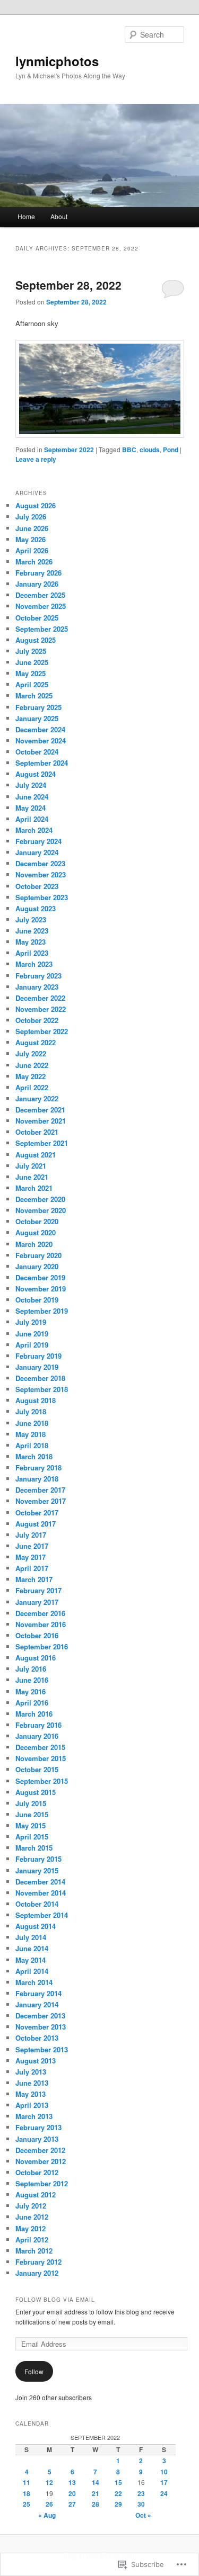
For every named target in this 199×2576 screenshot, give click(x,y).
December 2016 (40, 1613)
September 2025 (42, 629)
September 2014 (42, 1915)
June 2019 (32, 1334)
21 (96, 2493)
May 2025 (31, 673)
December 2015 (40, 1747)
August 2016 (36, 1658)
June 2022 (32, 1065)
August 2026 (36, 505)
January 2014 (37, 2004)
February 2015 (38, 1859)
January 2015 (37, 1870)
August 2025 (36, 640)
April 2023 (32, 953)
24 (164, 2493)
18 (27, 2493)
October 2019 (37, 1300)
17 (164, 2482)
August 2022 (36, 1042)
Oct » (143, 2515)
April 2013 (32, 2105)
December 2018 (40, 1378)
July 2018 (31, 1411)
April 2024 (32, 819)
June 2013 (32, 2083)
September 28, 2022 (68, 285)
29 (118, 2504)
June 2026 (32, 528)
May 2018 (31, 1434)
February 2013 (38, 2127)
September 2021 (42, 1143)
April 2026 (32, 550)
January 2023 (37, 987)
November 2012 (41, 2161)
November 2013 (41, 2027)
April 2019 (32, 1345)
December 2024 (40, 729)
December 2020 (40, 1199)
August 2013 (36, 2061)
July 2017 (31, 1535)
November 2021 (41, 1121)
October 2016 (37, 1635)
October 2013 (37, 2038)
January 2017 (37, 1602)
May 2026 (31, 539)
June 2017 (32, 1546)
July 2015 (31, 1803)
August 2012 (36, 2194)
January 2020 (37, 1266)
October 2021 (37, 1132)
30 (141, 2504)
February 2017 (38, 1590)
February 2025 (38, 707)
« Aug (47, 2515)
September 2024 (42, 763)
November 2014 (41, 1893)
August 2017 (36, 1524)
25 (27, 2504)
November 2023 (41, 874)
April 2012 (32, 2240)
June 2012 (32, 2217)
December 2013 (40, 2016)
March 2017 (34, 1579)
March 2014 (34, 1982)
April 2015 (32, 1837)
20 (72, 2493)
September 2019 (42, 1311)
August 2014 (36, 1926)
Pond (171, 450)
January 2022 (37, 1098)
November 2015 (41, 1758)
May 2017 (31, 1557)
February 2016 (38, 1725)
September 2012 (42, 2183)
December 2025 (40, 595)
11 (27, 2482)
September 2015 (42, 1781)
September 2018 (42, 1389)
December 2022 (40, 998)
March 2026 (34, 562)
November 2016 (41, 1624)
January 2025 (37, 718)
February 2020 (38, 1255)
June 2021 (32, 1177)
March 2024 (34, 830)
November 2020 (41, 1210)
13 (72, 2482)
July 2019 (31, 1322)
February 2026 (38, 573)
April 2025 (32, 684)
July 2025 (31, 651)
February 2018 (38, 1467)
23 (141, 2493)
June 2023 (32, 931)
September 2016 (42, 1646)
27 (72, 2504)
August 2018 (36, 1400)
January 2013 (37, 2139)
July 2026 (31, 517)
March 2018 (34, 1456)
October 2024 (37, 752)
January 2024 (37, 852)
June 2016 (32, 1680)
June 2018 (32, 1423)
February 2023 (38, 976)
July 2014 (31, 1937)
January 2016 (37, 1736)
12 (49, 2482)
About (59, 216)
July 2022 (31, 1053)
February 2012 (38, 2262)
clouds (150, 450)
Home (26, 216)
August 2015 (36, 1792)
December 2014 (40, 1882)
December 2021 (40, 1110)
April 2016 (32, 1703)
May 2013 (31, 2094)
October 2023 (37, 886)
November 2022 (41, 1009)
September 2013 (42, 2049)
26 (49, 2504)
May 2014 (31, 1960)
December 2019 (40, 1277)
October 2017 (37, 1513)
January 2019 (37, 1367)
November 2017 (41, 1501)
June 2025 (32, 662)
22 (118, 2493)
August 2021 (36, 1155)
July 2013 (31, 2072)
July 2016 (31, 1669)
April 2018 (32, 1445)
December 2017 (40, 1490)
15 (118, 2482)
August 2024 (36, 774)
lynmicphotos (57, 61)
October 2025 (37, 618)
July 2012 (31, 2206)
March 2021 (34, 1188)
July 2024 (31, 785)
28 (96, 2504)
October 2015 (37, 1769)
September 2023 (42, 897)
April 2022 (32, 1087)
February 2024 (38, 841)
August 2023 (36, 908)
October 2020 (37, 1221)
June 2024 (32, 797)
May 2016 (31, 1691)
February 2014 (38, 1993)
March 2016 (34, 1714)
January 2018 (37, 1479)
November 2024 (41, 741)
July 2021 (31, 1166)
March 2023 (34, 964)
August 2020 (36, 1232)
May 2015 (31, 1825)
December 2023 (40, 863)
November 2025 (41, 606)
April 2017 (32, 1568)
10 (164, 2472)
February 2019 (38, 1356)
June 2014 (32, 1948)
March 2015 (34, 1848)
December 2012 (40, 2150)
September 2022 (69, 450)
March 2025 (34, 695)
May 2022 (31, 1076)
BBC (129, 450)
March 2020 (34, 1244)
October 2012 (37, 2172)
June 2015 (32, 1814)
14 (96, 2482)
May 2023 (31, 942)
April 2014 (32, 1971)
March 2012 (34, 2251)
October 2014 (37, 1904)
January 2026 (37, 584)
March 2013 (34, 2116)
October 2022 (37, 1020)
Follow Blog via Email (55, 2300)
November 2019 (41, 1289)
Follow (34, 2371)
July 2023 (31, 919)
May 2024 (31, 808)
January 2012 (37, 2273)
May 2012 (31, 2228)
